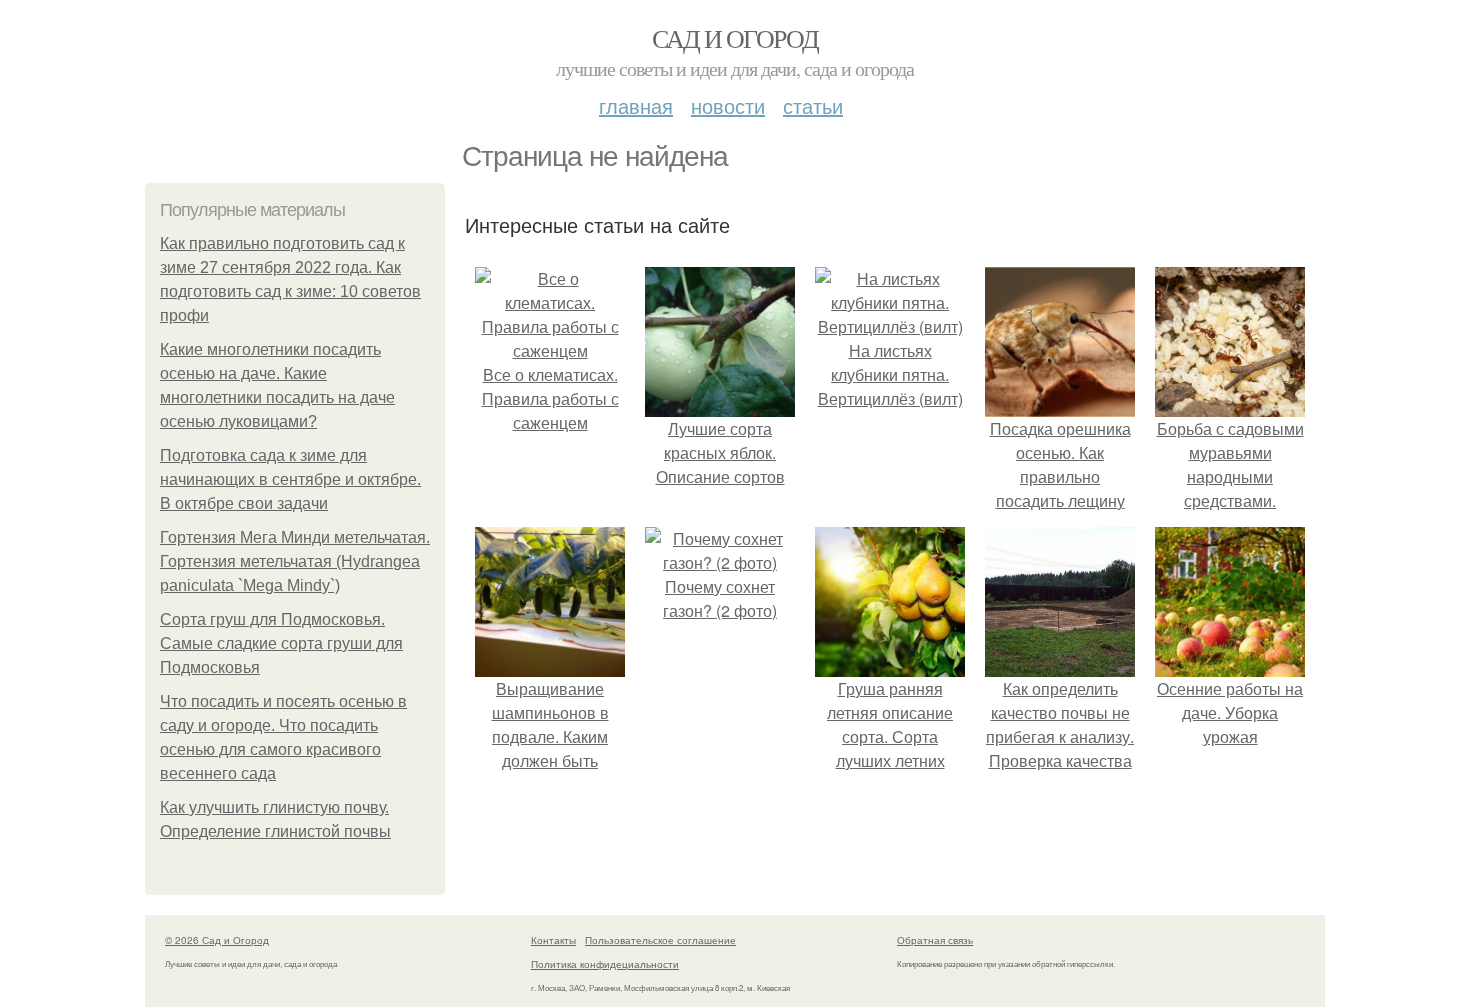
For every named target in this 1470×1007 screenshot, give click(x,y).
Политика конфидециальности (605, 964)
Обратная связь (935, 940)
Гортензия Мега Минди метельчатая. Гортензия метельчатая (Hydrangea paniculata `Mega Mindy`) (295, 561)
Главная (636, 105)
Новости (728, 105)
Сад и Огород (735, 38)
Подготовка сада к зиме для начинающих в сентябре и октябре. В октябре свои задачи (290, 479)
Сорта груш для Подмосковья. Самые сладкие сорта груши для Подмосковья (281, 643)
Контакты (553, 940)
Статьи (813, 105)
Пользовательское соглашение (660, 940)
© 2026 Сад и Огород (217, 940)
